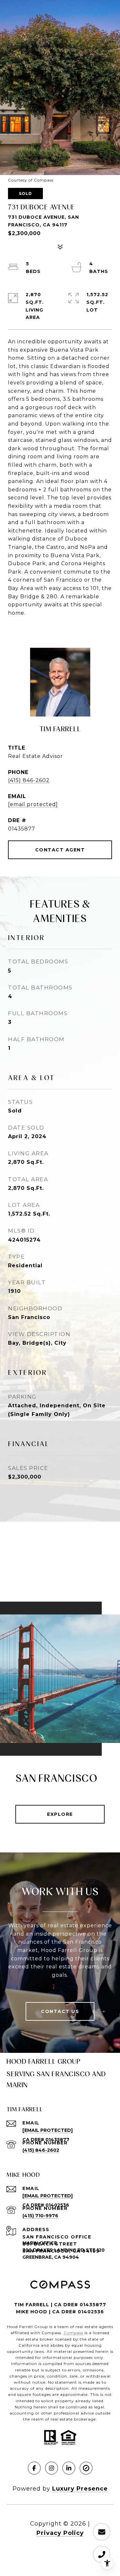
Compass (73, 2333)
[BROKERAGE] (86, 2468)
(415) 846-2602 (29, 780)
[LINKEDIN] (69, 2468)
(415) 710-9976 (40, 2216)
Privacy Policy (60, 2533)
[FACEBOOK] (34, 2468)
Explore (60, 1814)
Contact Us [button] (60, 2011)
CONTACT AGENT (60, 850)
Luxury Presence (80, 2489)
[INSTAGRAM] (52, 2468)
